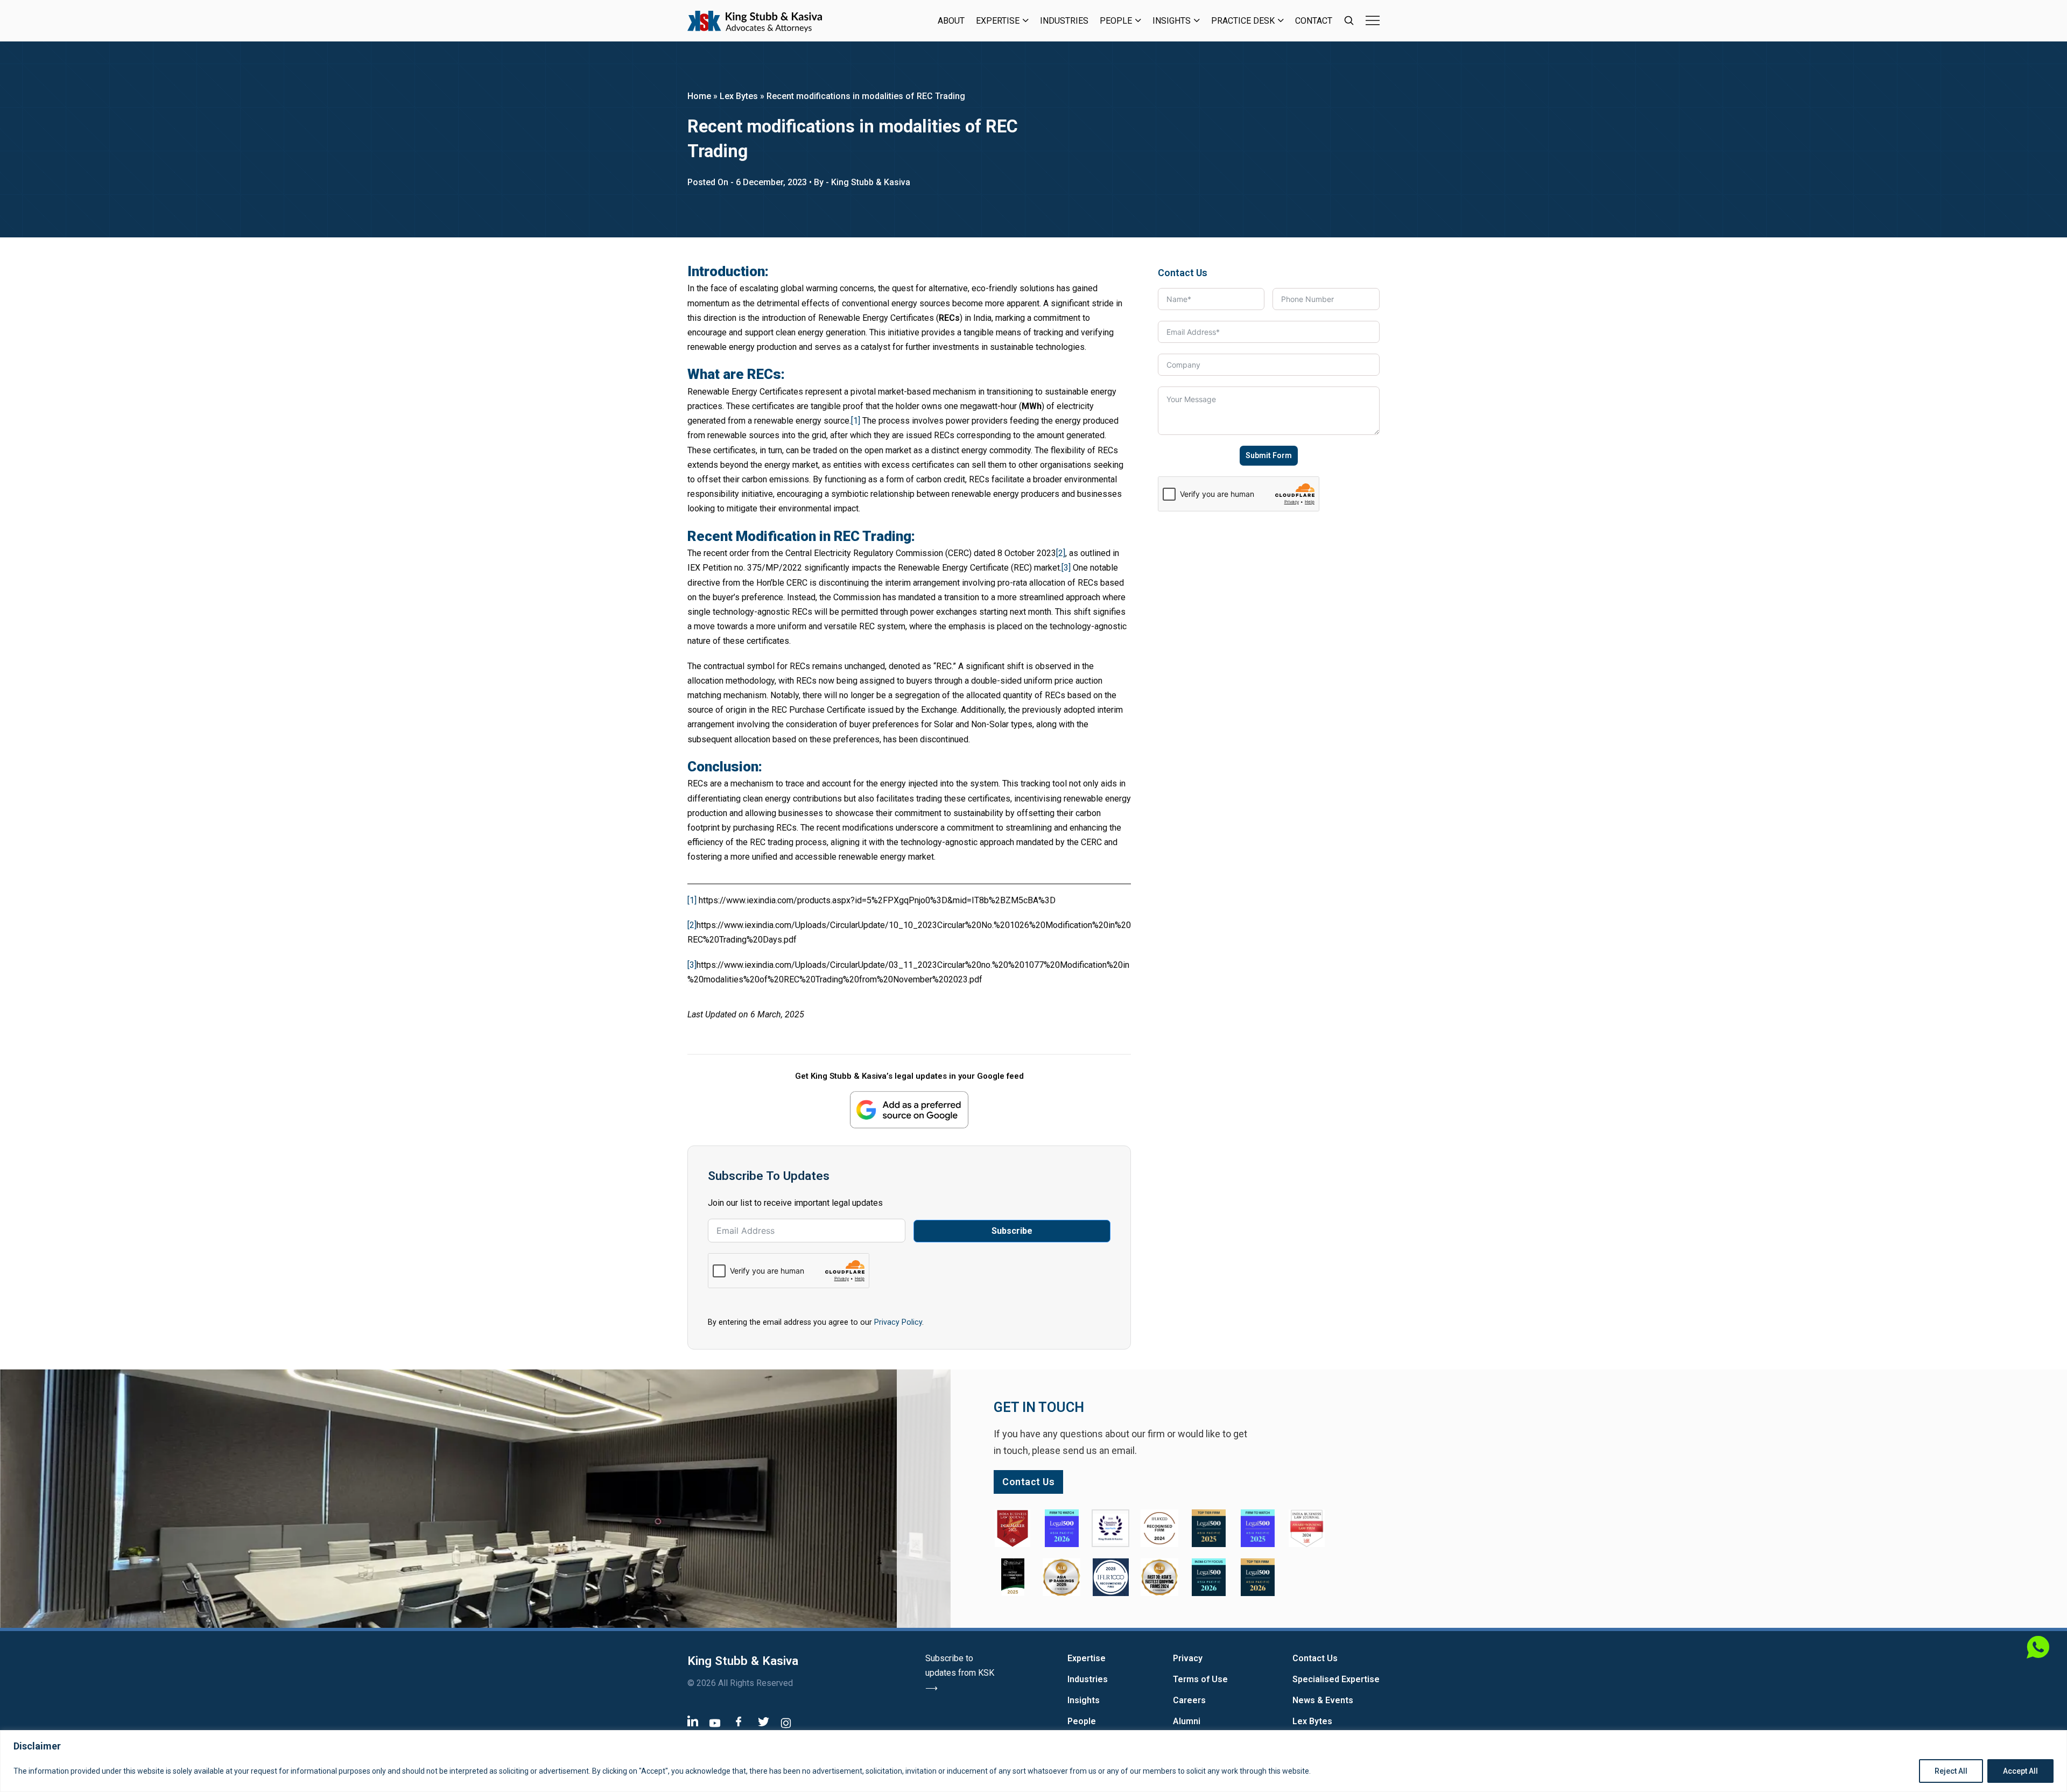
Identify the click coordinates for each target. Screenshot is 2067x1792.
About (951, 21)
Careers (1189, 1700)
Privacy (1188, 1658)
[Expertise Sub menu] (1026, 20)
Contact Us (1315, 1658)
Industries (1064, 21)
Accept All (2020, 1771)
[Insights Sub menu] (1197, 20)
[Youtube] (715, 1723)
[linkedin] (693, 1721)
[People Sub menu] (1138, 20)
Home (699, 96)
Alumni (1187, 1721)
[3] (1066, 568)
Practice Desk (1243, 21)
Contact (1314, 21)
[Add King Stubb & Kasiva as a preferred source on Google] (909, 1110)
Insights (1172, 21)
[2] (1061, 553)
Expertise (998, 21)
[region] (1033, 1761)
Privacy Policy (898, 1322)
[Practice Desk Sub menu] (1281, 20)
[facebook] (739, 1721)
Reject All (1951, 1771)
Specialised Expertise (1336, 1679)
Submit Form (1269, 455)
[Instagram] (786, 1723)
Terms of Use (1200, 1679)
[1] (856, 421)
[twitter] (764, 1722)
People (1116, 21)
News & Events (1323, 1700)
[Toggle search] (1349, 20)
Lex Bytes (739, 96)
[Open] (1373, 20)
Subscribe (1012, 1231)
